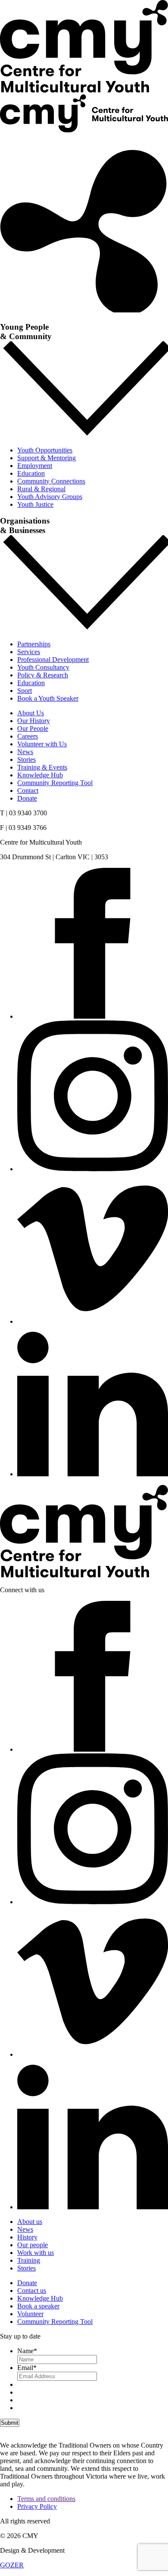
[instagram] (93, 1169)
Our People (33, 728)
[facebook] (93, 1016)
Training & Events (42, 767)
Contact (28, 791)
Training (29, 2260)
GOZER (12, 2565)
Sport (25, 691)
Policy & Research (43, 675)
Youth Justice (35, 504)
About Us (31, 713)
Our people (33, 2245)
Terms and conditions (46, 2499)
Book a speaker (38, 2306)
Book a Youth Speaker (48, 698)
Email (27, 2368)
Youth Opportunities (45, 450)
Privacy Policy (37, 2506)
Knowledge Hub (40, 775)
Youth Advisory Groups (50, 497)
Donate (10, 138)
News (25, 752)
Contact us (32, 2291)
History (27, 2237)
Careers (28, 736)
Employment (35, 466)
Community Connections (51, 481)
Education (31, 473)
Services (29, 652)
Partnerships (34, 644)
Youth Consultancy (43, 667)
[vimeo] (93, 1321)
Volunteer (30, 2314)
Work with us (36, 2253)
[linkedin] (93, 1474)
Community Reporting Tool (55, 783)
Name (27, 2351)
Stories (26, 759)
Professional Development (53, 660)
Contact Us (15, 146)
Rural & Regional (41, 489)
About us (30, 2222)
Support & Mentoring (47, 458)
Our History (34, 721)
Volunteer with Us (42, 744)
